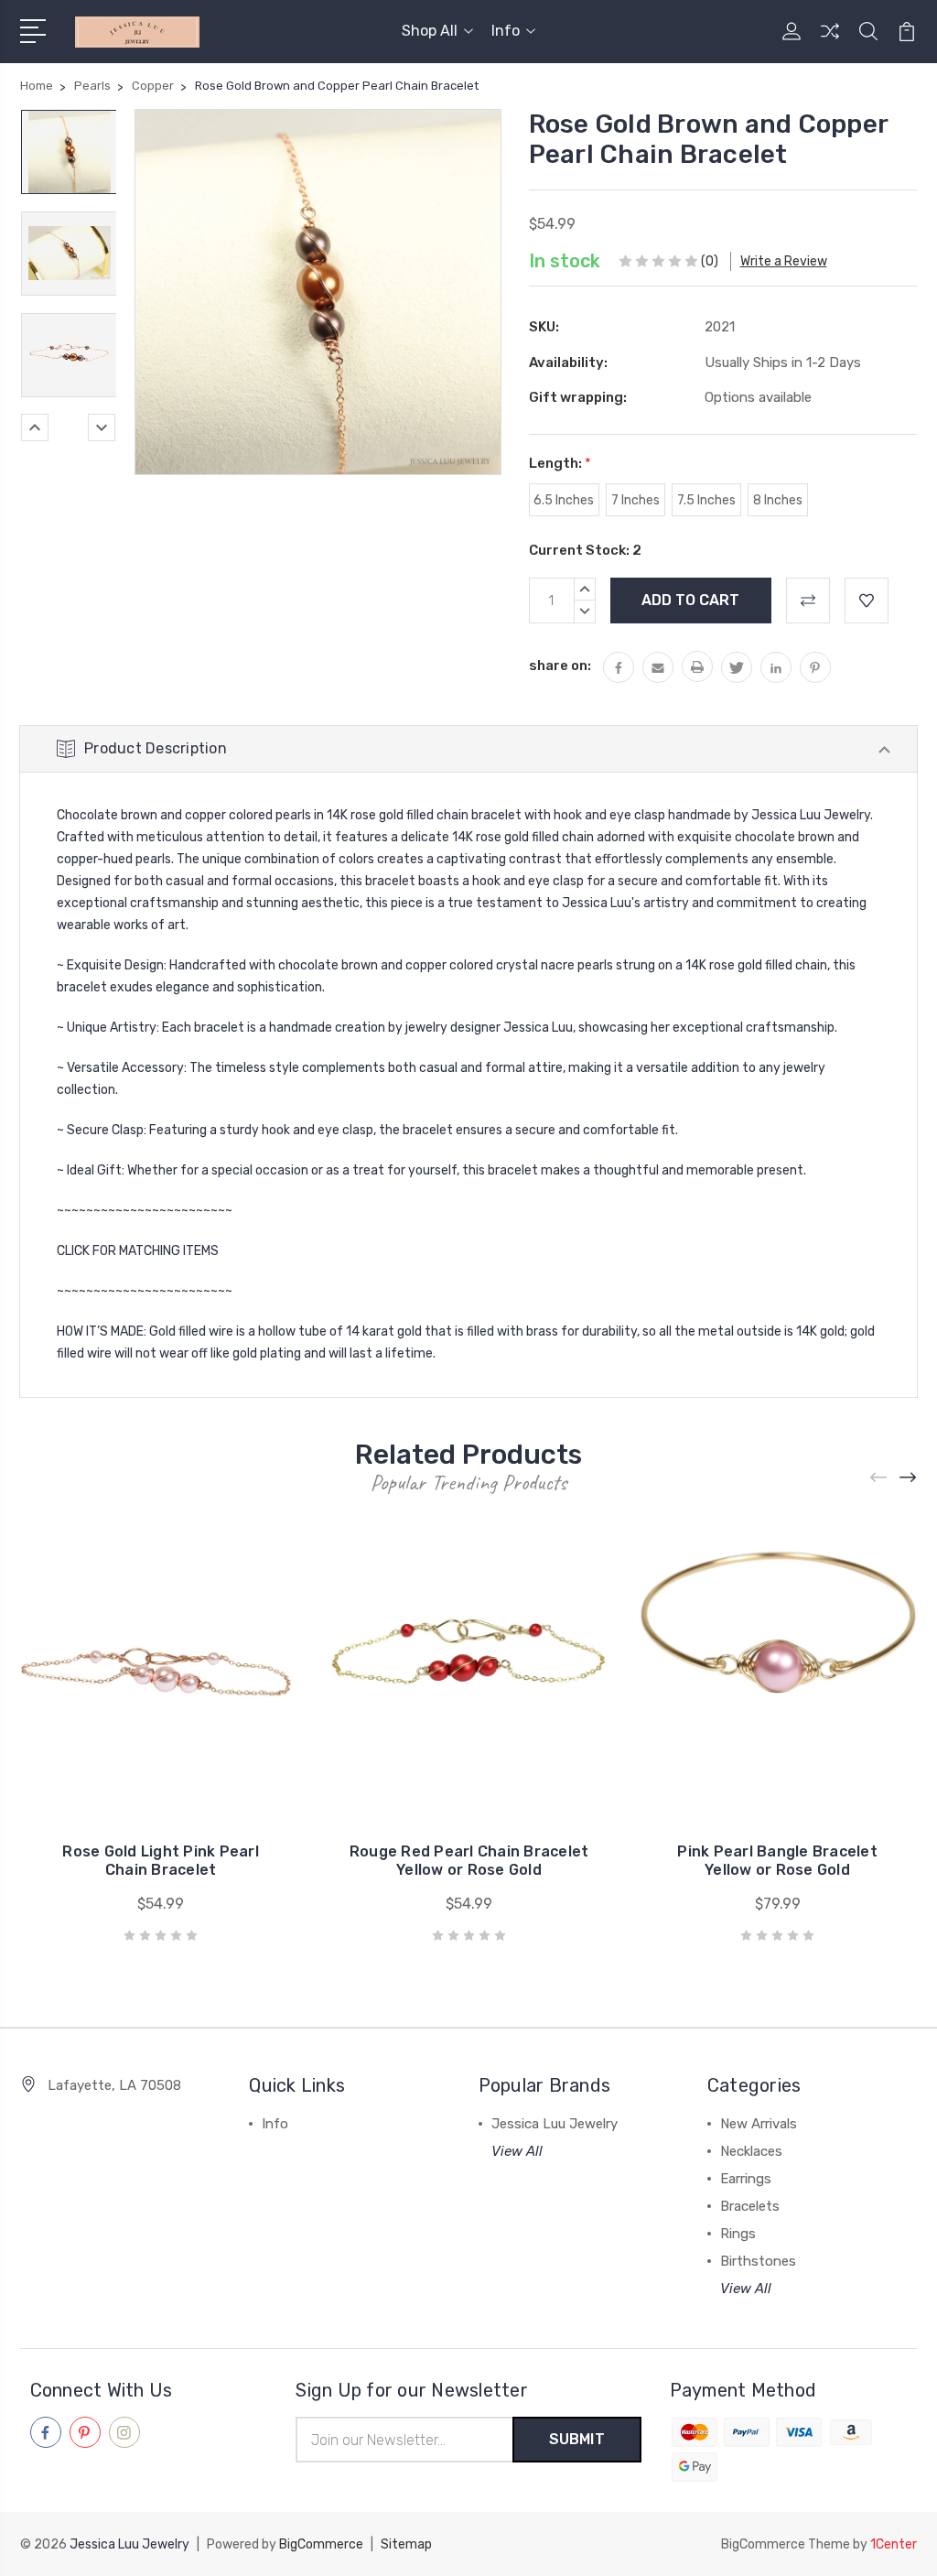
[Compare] (830, 42)
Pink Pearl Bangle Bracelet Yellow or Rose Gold (777, 1861)
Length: (560, 463)
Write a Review (784, 261)
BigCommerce (321, 2544)
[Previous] (35, 428)
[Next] (102, 428)
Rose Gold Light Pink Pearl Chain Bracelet (161, 1861)
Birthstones (758, 2261)
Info (506, 31)
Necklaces (751, 2151)
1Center (894, 2544)
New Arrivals (759, 2124)
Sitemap (406, 2544)
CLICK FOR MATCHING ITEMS (138, 1251)
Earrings (746, 2179)
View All (517, 2151)
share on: (560, 666)
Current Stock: (585, 550)
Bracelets (750, 2206)
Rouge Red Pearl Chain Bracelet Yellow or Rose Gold (469, 1861)
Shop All (430, 31)
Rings (738, 2234)
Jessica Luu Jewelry (555, 2124)
